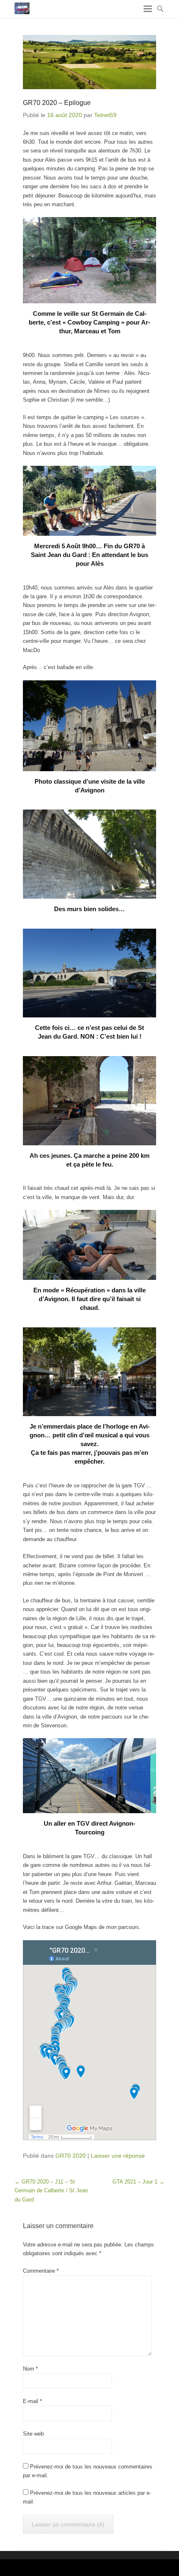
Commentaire (41, 2271)
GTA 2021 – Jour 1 (138, 2182)
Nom (30, 2369)
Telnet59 (105, 115)
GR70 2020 (71, 2156)
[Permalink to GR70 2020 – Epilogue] (89, 62)
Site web (33, 2434)
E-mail (32, 2401)
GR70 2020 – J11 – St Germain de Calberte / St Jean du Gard (51, 2191)
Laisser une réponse (118, 2156)
